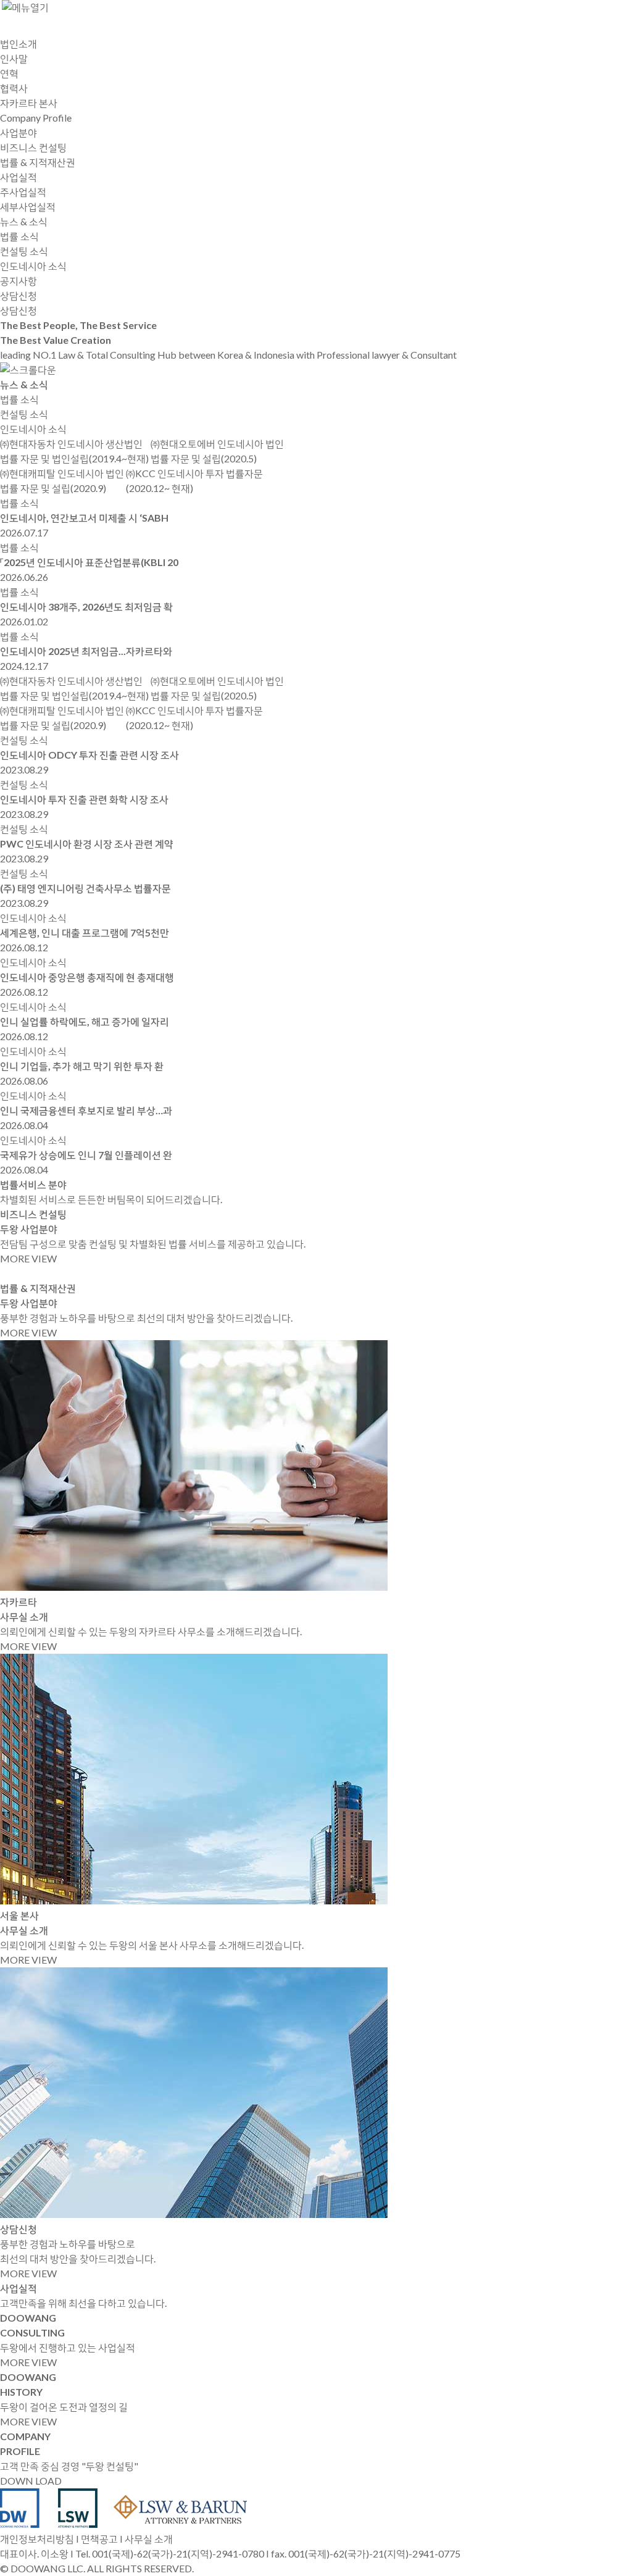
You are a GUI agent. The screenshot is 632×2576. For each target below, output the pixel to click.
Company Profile (36, 118)
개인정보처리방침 (37, 2539)
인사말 (14, 58)
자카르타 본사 (29, 103)
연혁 (9, 73)
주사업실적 (23, 192)
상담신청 (19, 310)
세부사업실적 (28, 206)
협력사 (14, 88)
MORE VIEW (28, 1258)
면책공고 (99, 2539)
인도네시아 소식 (33, 266)
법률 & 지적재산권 (38, 162)
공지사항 (19, 281)
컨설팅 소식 (24, 251)
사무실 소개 (149, 2539)
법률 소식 (19, 236)
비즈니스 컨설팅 (33, 147)
